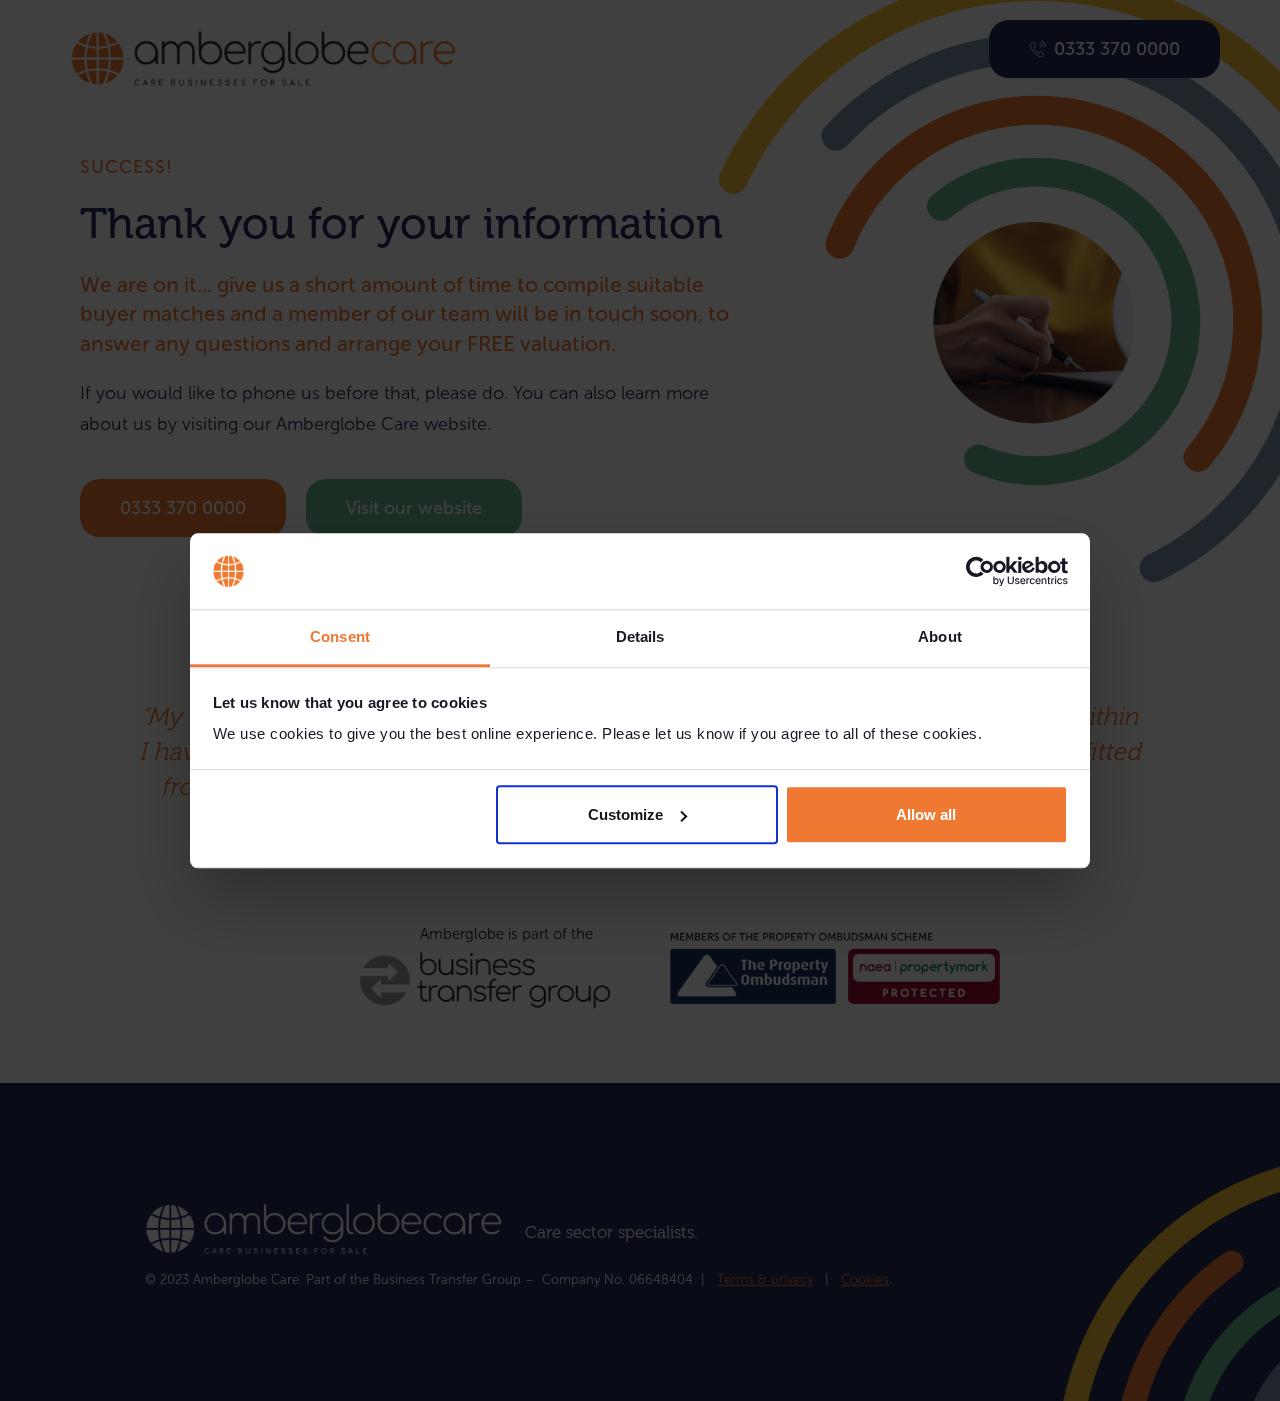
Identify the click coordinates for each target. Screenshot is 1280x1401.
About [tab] (940, 637)
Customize (625, 814)
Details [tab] (640, 637)
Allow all (926, 814)
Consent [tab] (340, 637)
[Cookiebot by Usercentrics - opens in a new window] (980, 571)
